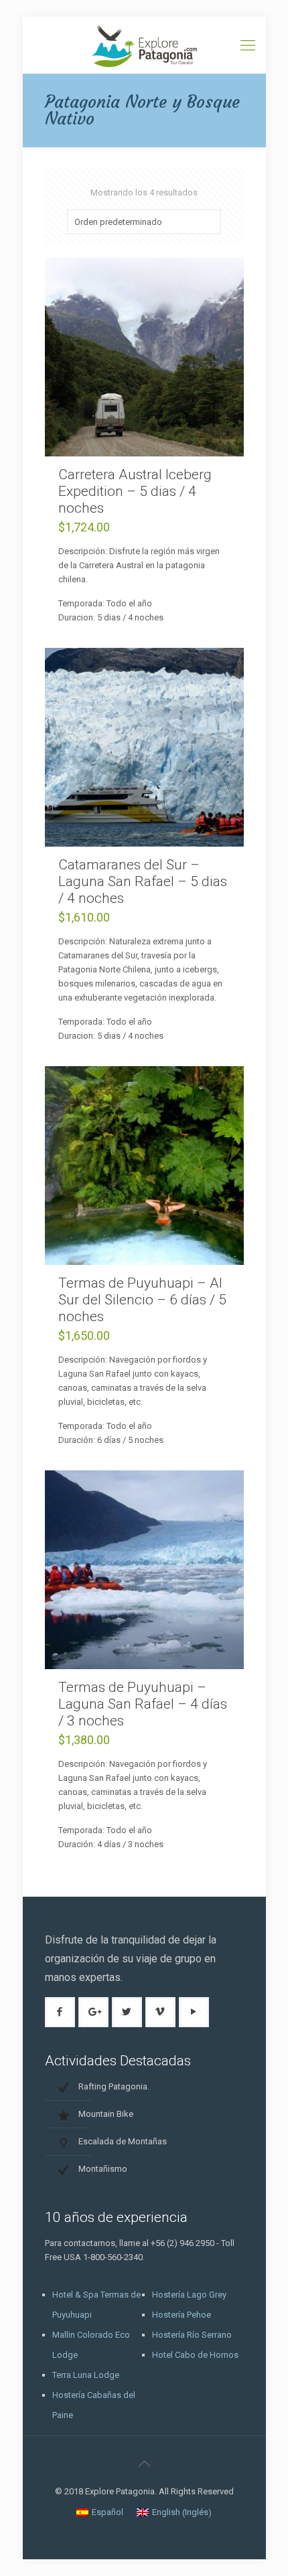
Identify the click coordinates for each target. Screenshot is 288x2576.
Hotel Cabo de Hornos (195, 2355)
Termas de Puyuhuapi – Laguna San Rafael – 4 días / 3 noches (143, 1704)
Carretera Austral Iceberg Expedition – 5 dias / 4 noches (135, 491)
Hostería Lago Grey (189, 2295)
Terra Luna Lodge (86, 2375)
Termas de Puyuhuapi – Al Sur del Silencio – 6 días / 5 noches (142, 1300)
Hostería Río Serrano (192, 2335)
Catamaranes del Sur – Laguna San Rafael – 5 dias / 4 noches (143, 881)
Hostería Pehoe (182, 2315)
